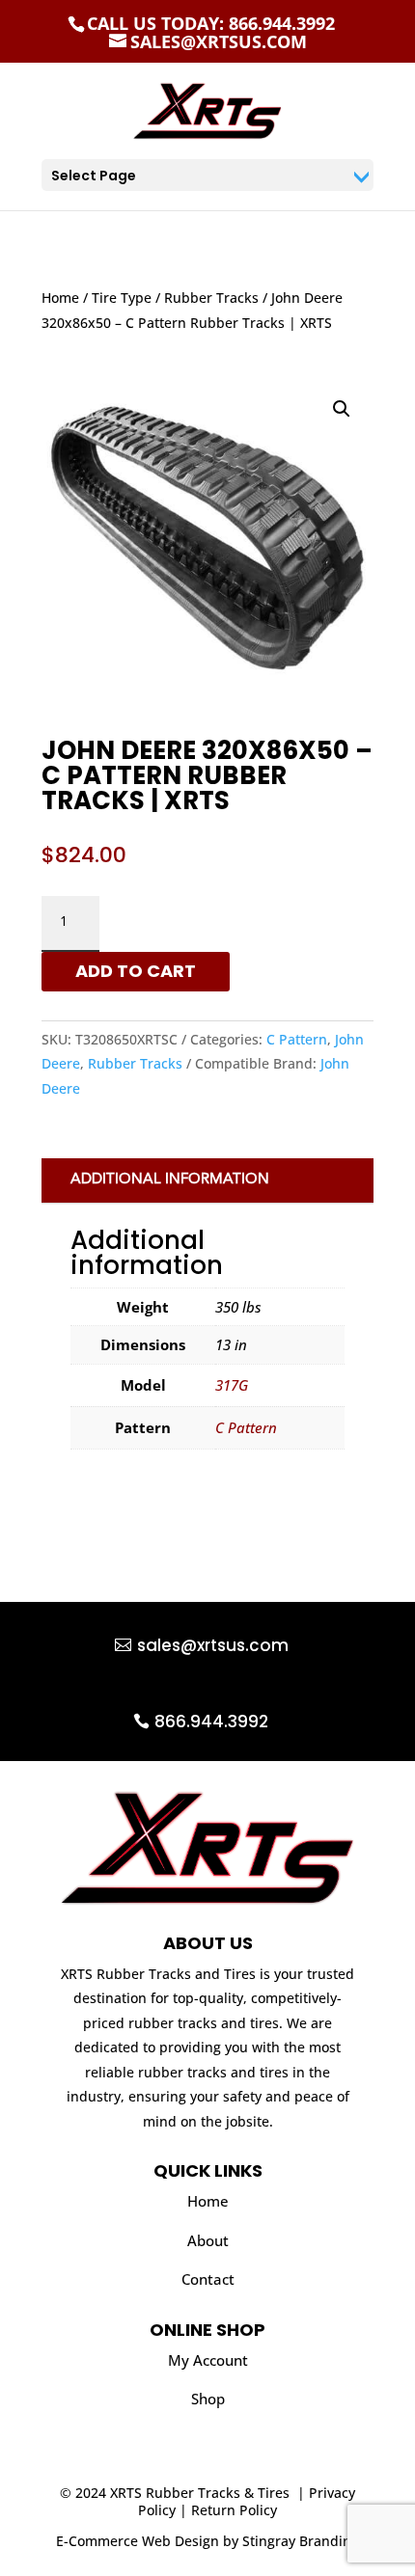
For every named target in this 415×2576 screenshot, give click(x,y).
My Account (208, 2360)
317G (232, 1385)
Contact (208, 2279)
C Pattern (297, 1039)
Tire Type (122, 298)
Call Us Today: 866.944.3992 (211, 23)
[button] (342, 409)
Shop (208, 2399)
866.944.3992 (211, 1722)
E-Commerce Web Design (138, 2541)
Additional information (170, 1180)
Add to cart (136, 971)
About (208, 2240)
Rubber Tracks (211, 298)
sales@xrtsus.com (213, 1645)
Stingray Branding (301, 2541)
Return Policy (234, 2510)
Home (60, 298)
